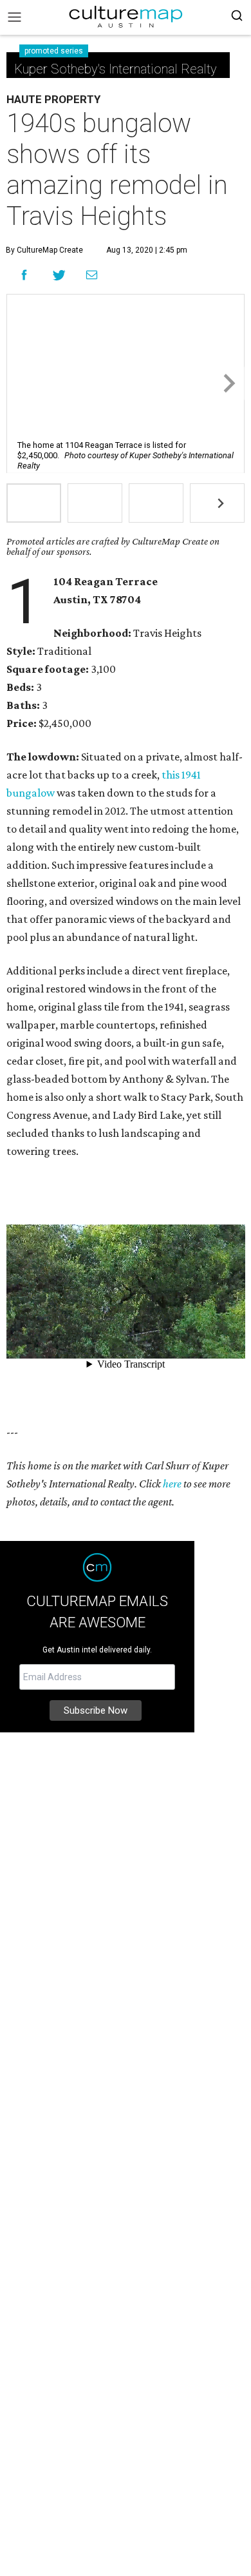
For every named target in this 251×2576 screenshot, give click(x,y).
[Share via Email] (92, 275)
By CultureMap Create (44, 250)
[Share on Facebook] (24, 275)
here (172, 1484)
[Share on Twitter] (60, 275)
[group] (34, 503)
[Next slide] (228, 384)
